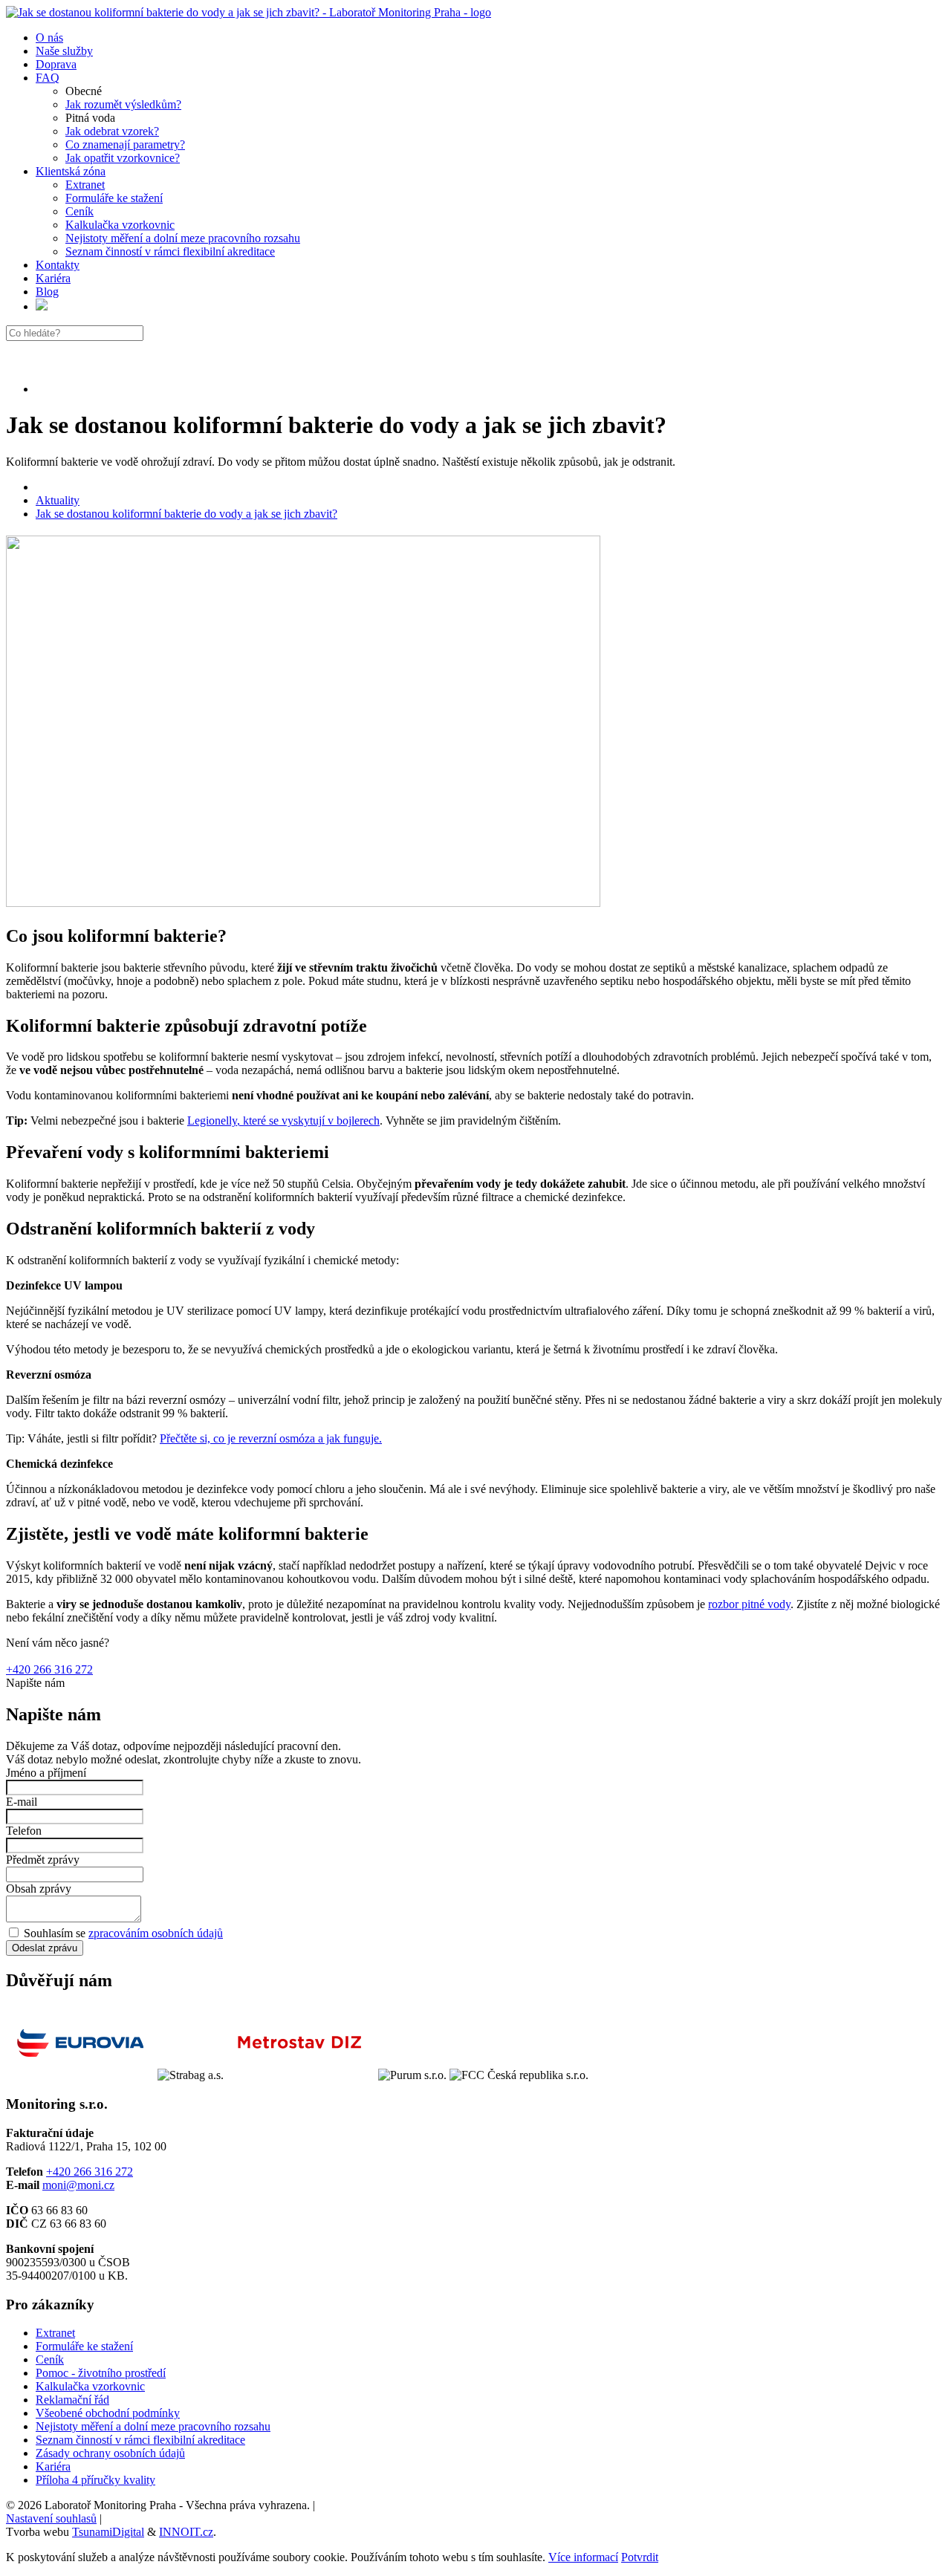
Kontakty (58, 265)
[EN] (42, 306)
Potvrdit (640, 2557)
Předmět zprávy (43, 1860)
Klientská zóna (71, 171)
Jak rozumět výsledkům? (123, 104)
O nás (49, 38)
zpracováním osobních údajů (156, 1933)
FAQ (48, 78)
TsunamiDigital (108, 2532)
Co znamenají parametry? (125, 144)
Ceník (79, 211)
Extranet (85, 185)
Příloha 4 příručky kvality (95, 2480)
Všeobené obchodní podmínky (108, 2413)
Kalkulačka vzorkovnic (120, 225)
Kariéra (53, 278)
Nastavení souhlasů (51, 2518)
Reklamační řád (72, 2400)
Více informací (583, 2557)
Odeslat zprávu (45, 1948)
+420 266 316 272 (49, 1669)
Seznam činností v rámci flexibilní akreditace (170, 251)
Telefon (24, 1831)
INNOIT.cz (186, 2532)
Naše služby (64, 51)
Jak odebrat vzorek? (112, 131)
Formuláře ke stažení (114, 198)
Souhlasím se (122, 1933)
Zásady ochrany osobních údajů (110, 2453)
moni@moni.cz (78, 2185)
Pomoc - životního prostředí (101, 2373)
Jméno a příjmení (46, 1773)
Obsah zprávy (39, 1889)
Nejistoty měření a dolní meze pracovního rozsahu (183, 238)
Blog (47, 292)
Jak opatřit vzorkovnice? (123, 158)
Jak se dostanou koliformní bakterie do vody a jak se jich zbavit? (186, 514)
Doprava (56, 64)
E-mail (22, 1802)
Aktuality (58, 500)
